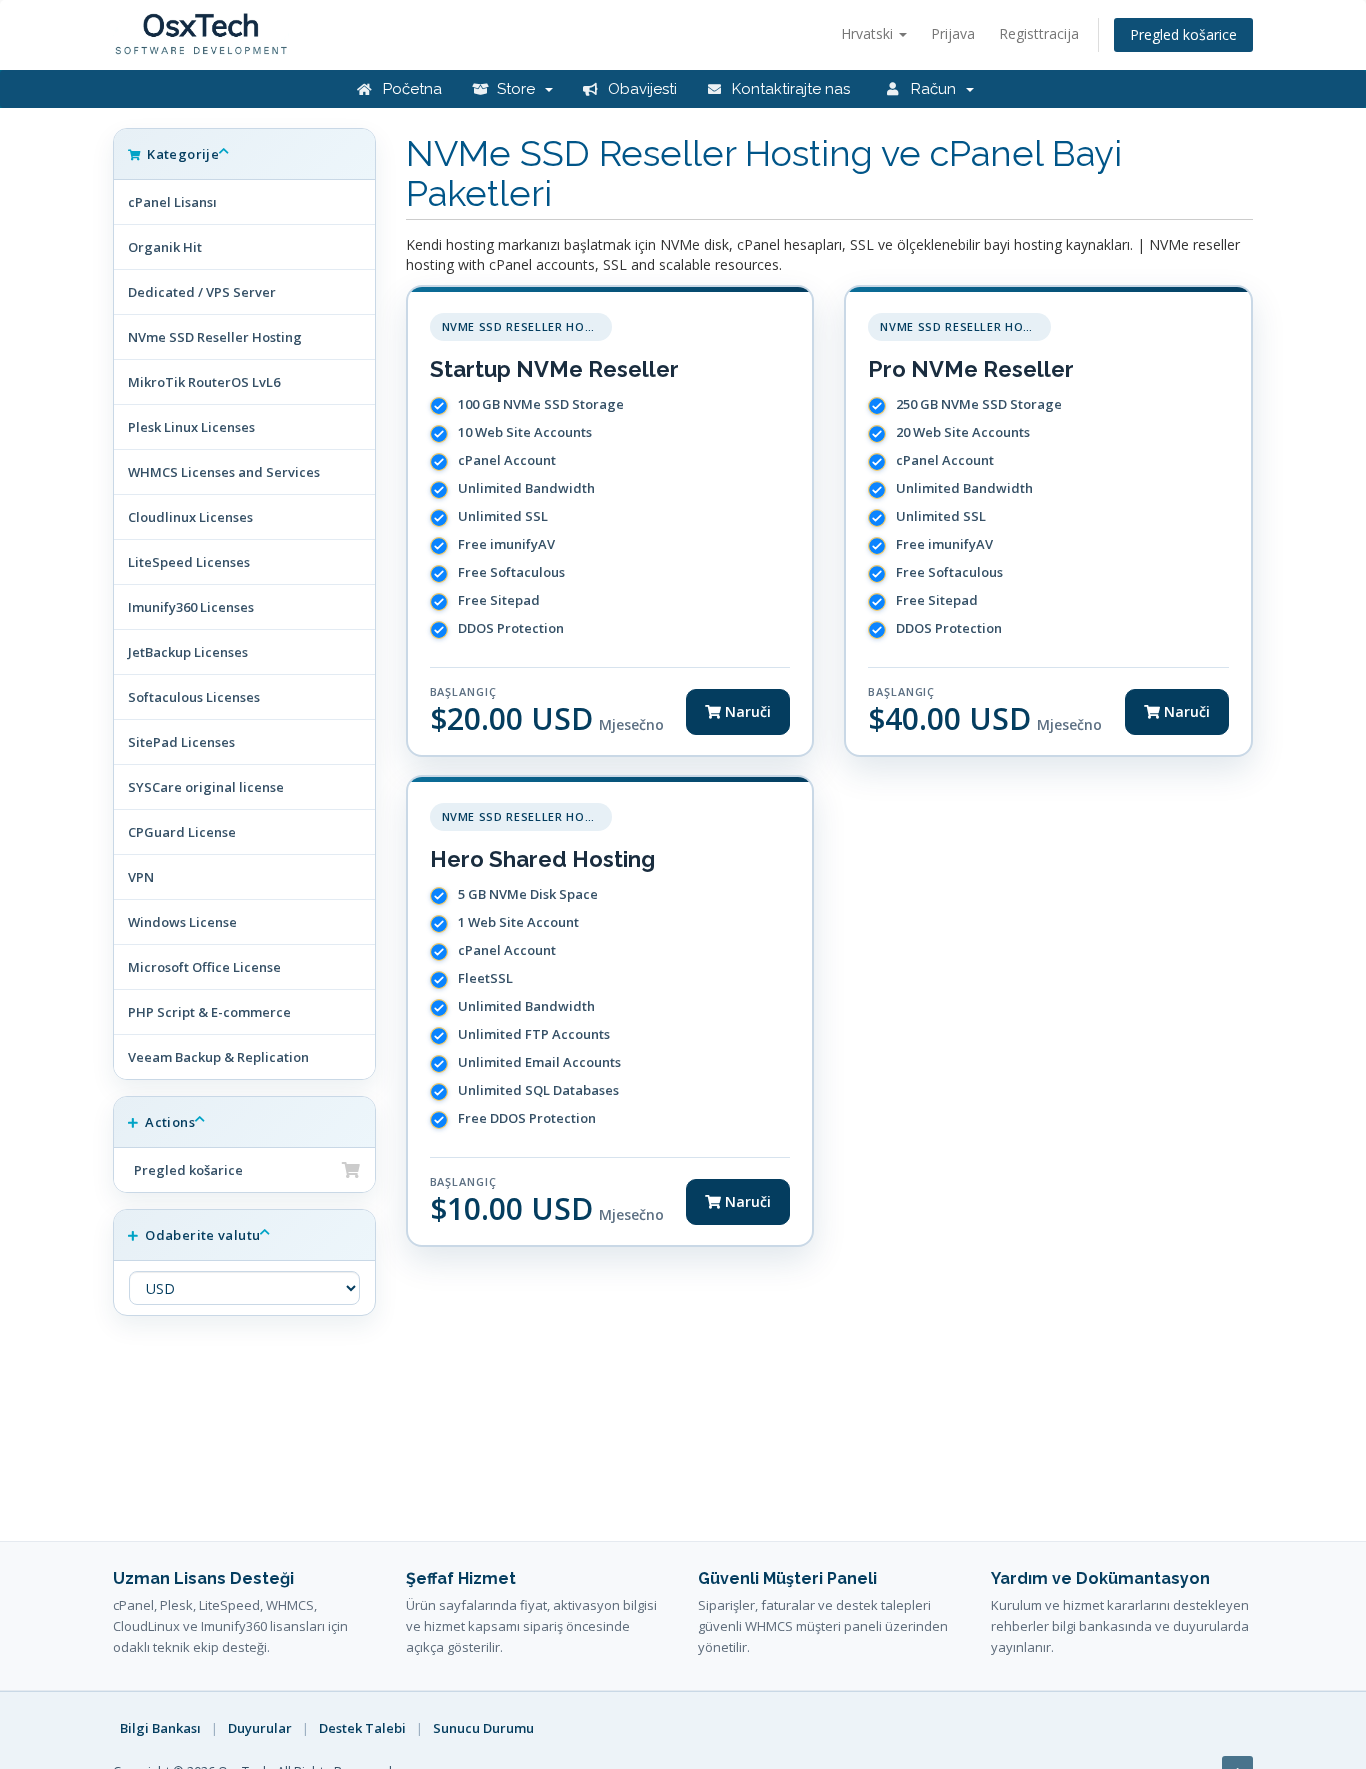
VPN (141, 877)
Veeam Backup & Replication (218, 1057)
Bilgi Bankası (160, 1728)
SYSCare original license (206, 787)
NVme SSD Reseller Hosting (215, 337)
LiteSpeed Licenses (189, 562)
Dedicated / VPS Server (202, 292)
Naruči (746, 711)
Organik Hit (165, 247)
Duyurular (260, 1728)
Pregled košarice (1183, 34)
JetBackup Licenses (188, 652)
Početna (410, 89)
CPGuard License (182, 832)
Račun (935, 89)
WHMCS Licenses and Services (224, 472)
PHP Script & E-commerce (209, 1012)
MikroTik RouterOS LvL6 (204, 382)
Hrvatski (869, 33)
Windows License (182, 922)
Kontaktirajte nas (789, 89)
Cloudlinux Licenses (190, 517)
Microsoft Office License (204, 967)
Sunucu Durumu (483, 1728)
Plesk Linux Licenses (191, 427)
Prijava (953, 33)
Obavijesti (640, 89)
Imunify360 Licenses (191, 607)
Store (518, 89)
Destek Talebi (362, 1728)
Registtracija (1039, 33)
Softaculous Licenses (194, 697)
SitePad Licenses (181, 742)
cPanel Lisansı (172, 202)
